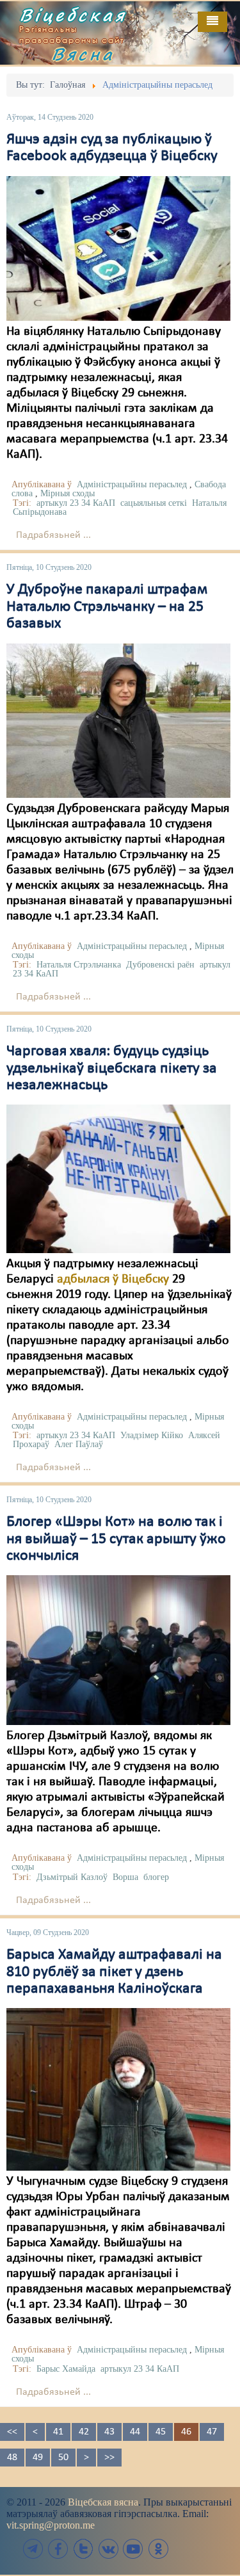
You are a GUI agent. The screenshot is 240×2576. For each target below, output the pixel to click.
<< (12, 2432)
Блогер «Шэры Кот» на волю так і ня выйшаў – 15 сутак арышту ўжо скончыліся (116, 1539)
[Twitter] (83, 2549)
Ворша (125, 1877)
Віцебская (73, 15)
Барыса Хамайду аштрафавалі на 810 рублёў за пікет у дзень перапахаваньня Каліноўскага (114, 1972)
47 (212, 2432)
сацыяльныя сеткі (154, 503)
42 (84, 2432)
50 (63, 2458)
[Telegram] (33, 2549)
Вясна (83, 54)
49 (38, 2458)
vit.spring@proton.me (51, 2525)
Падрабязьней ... (53, 535)
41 (58, 2432)
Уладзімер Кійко (152, 1435)
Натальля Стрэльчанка (79, 965)
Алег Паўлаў (79, 1444)
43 (109, 2432)
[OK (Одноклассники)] (158, 2549)
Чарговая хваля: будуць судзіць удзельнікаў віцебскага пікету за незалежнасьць (112, 1068)
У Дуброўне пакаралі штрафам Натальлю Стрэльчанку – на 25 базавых (107, 607)
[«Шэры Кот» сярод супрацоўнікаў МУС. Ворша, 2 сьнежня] (118, 1650)
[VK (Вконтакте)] (108, 2549)
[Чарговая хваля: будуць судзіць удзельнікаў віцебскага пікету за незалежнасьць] (118, 1179)
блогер (156, 1877)
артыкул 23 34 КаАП (76, 503)
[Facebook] (58, 2549)
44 (135, 2432)
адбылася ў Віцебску (113, 1279)
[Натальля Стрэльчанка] (118, 720)
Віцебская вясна (103, 2502)
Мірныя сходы (68, 493)
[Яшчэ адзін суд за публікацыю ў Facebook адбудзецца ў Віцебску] (118, 248)
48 (12, 2458)
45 (161, 2432)
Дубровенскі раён (160, 965)
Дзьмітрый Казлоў (72, 1877)
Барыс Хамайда (66, 2369)
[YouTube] (133, 2549)
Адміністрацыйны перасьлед (132, 484)
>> (109, 2458)
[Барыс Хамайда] (118, 2089)
